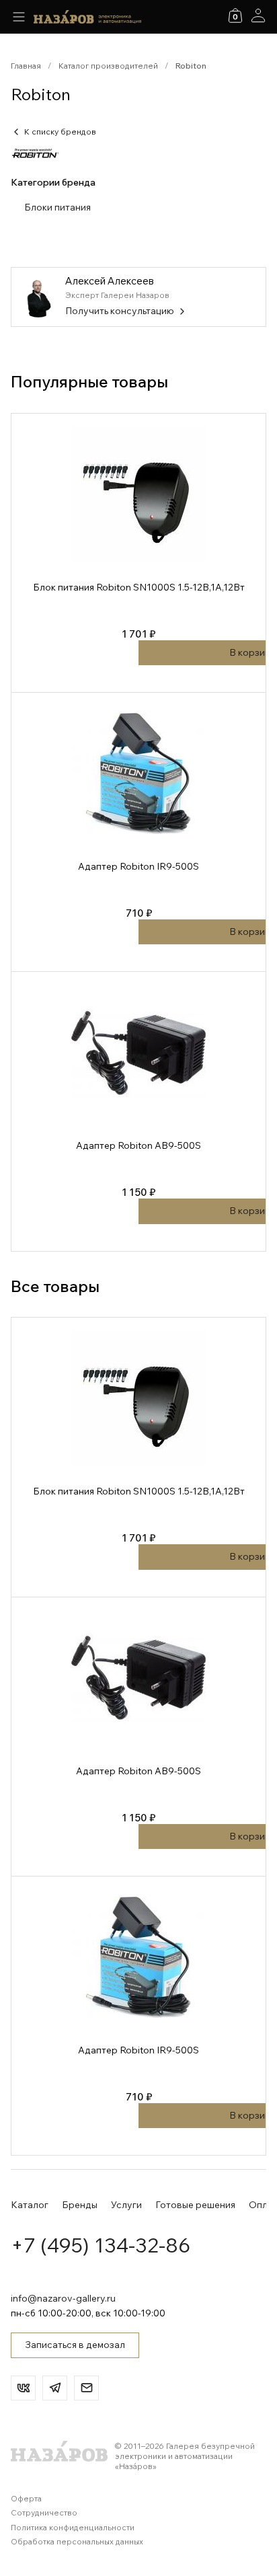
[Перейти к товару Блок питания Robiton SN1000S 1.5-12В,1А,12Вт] (138, 553)
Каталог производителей (108, 66)
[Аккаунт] (258, 15)
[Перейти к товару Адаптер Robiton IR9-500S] (138, 832)
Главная (26, 66)
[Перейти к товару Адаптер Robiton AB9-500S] (138, 1111)
